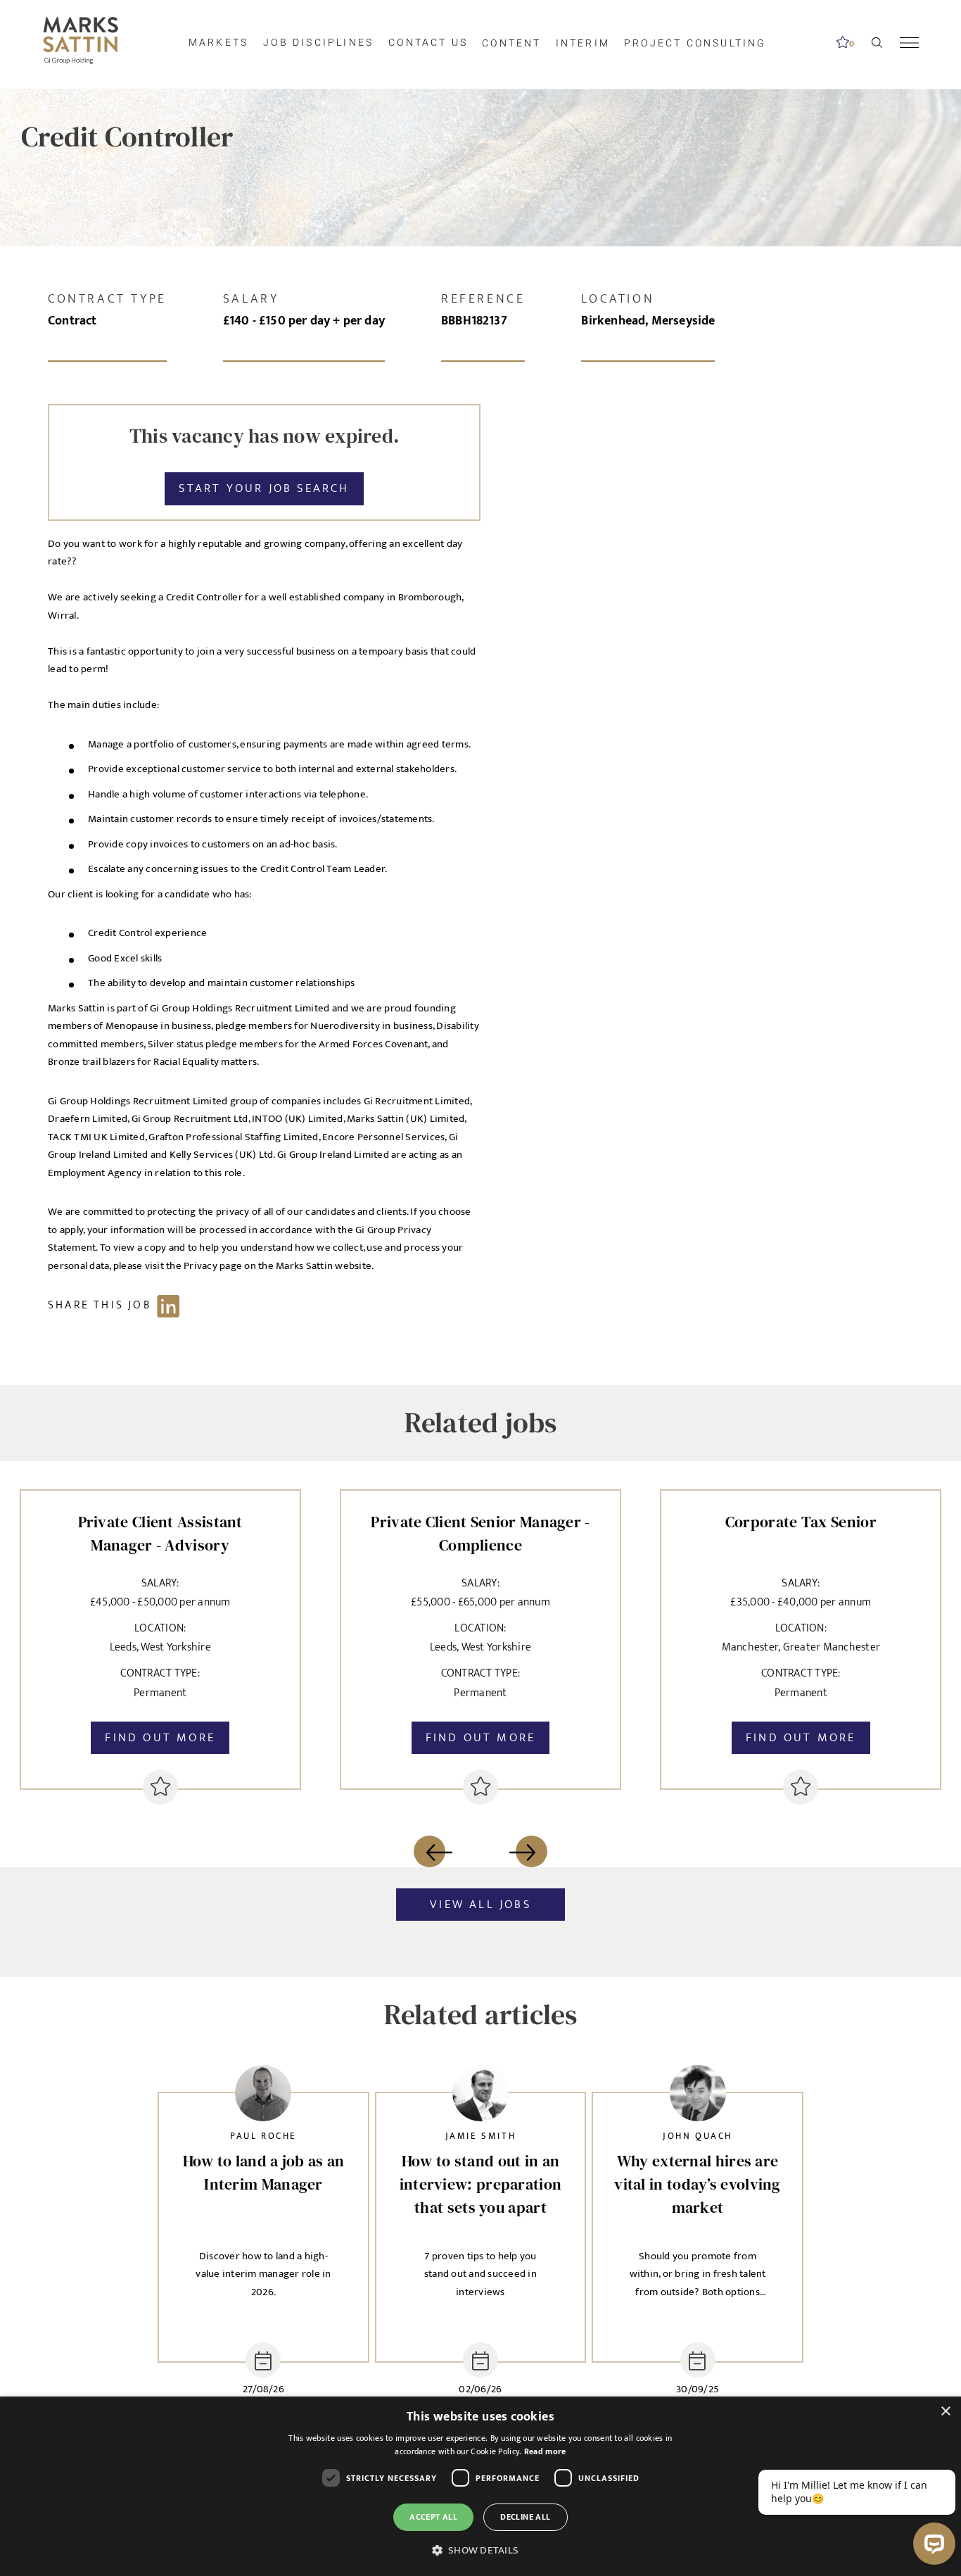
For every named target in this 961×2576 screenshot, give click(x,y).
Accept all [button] (433, 2517)
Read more (545, 2451)
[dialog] (480, 2486)
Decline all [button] (525, 2517)
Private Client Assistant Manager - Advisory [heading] (160, 1533)
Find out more (160, 1738)
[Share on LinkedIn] (121, 1305)
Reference (483, 299)
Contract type (107, 299)
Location (618, 299)
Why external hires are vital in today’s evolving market (698, 2184)
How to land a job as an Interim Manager (264, 2172)
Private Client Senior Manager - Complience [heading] (480, 1533)
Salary (251, 299)
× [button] (945, 2412)
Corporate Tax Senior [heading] (801, 1522)
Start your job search (264, 488)
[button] (480, 2551)
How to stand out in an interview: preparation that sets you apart (481, 2184)
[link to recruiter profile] (263, 2097)
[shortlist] (160, 1787)
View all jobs (480, 1905)
